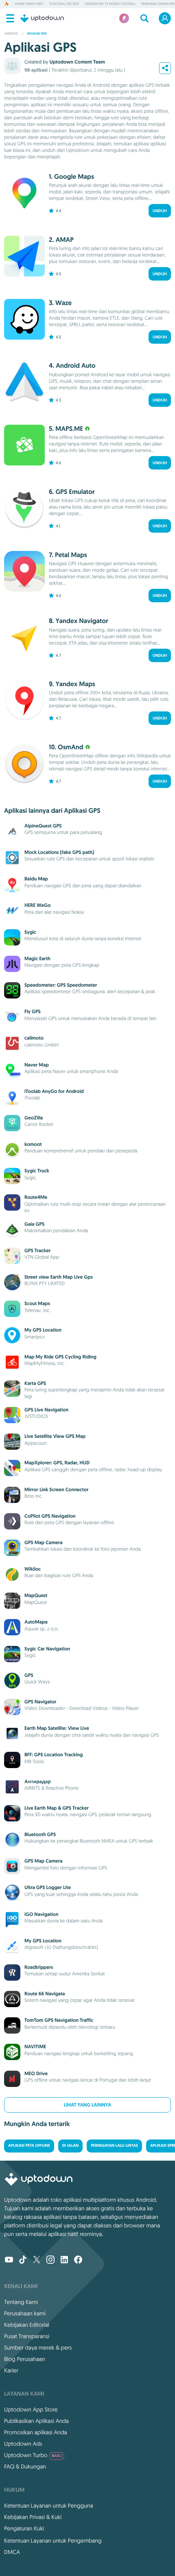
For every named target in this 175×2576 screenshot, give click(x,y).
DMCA (12, 2552)
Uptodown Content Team (77, 62)
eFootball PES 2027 (65, 4)
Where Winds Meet (29, 4)
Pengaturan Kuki (24, 2528)
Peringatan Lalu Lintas (114, 2146)
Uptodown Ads (23, 2444)
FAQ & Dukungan (25, 2466)
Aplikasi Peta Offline (29, 2146)
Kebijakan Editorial (27, 2325)
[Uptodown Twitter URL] (37, 2260)
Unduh (160, 211)
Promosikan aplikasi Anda (36, 2432)
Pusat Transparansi (27, 2336)
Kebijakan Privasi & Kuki (33, 2517)
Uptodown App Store (31, 2409)
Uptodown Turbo (33, 2455)
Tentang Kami (21, 2302)
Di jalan (70, 2146)
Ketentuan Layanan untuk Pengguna (49, 2506)
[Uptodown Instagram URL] (50, 2260)
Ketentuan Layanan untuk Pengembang (53, 2541)
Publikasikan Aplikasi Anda (36, 2421)
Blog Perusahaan (25, 2359)
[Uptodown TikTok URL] (23, 2260)
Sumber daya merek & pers (38, 2348)
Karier (11, 2370)
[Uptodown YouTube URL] (9, 2260)
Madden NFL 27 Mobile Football (110, 4)
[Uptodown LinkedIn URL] (64, 2260)
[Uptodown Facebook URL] (78, 2260)
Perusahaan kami (25, 2313)
